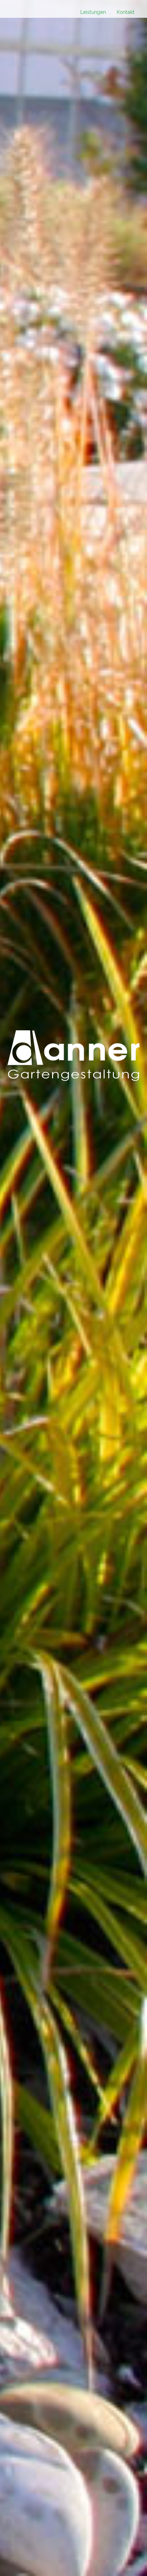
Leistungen (93, 12)
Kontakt (126, 12)
